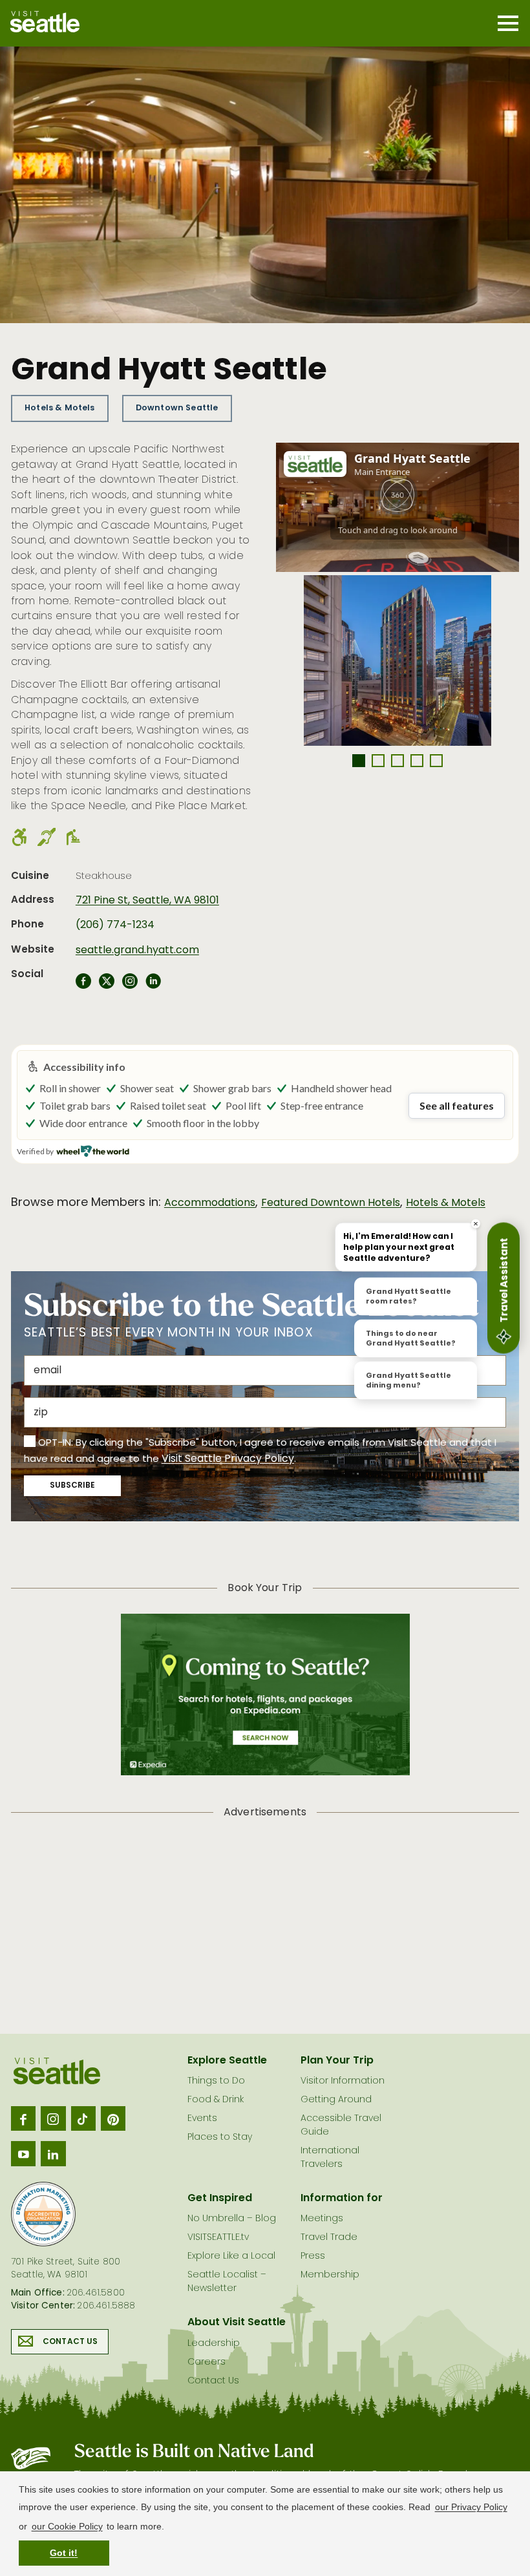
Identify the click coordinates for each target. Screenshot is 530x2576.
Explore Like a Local (231, 2256)
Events (202, 2119)
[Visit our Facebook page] (23, 2118)
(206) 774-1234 (115, 925)
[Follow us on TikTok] (83, 2118)
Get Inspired (220, 2199)
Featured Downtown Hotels (331, 1203)
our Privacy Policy (471, 2507)
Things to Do (216, 2081)
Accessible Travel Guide (341, 2126)
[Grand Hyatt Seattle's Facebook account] (83, 985)
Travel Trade (329, 2238)
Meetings (322, 2219)
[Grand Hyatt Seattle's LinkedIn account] (153, 985)
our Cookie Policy (67, 2526)
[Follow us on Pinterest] (113, 2118)
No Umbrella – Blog (232, 2219)
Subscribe (72, 1486)
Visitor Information (343, 2081)
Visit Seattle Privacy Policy (228, 1459)
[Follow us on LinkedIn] (53, 2153)
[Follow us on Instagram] (53, 2118)
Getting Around (336, 2100)
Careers (207, 2362)
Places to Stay (220, 2138)
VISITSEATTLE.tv (218, 2238)
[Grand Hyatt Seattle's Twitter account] (107, 985)
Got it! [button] (64, 2553)
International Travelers (330, 2158)
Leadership (214, 2344)
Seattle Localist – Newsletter (227, 2282)
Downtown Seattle (177, 408)
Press (313, 2256)
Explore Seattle (227, 2061)
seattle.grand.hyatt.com (137, 951)
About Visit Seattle (237, 2323)
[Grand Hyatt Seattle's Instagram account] (130, 985)
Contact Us (70, 2342)
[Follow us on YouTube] (23, 2153)
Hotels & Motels (59, 408)
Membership (330, 2275)
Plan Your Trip (337, 2061)
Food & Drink (216, 2100)
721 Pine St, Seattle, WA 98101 (147, 901)
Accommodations (210, 1203)
